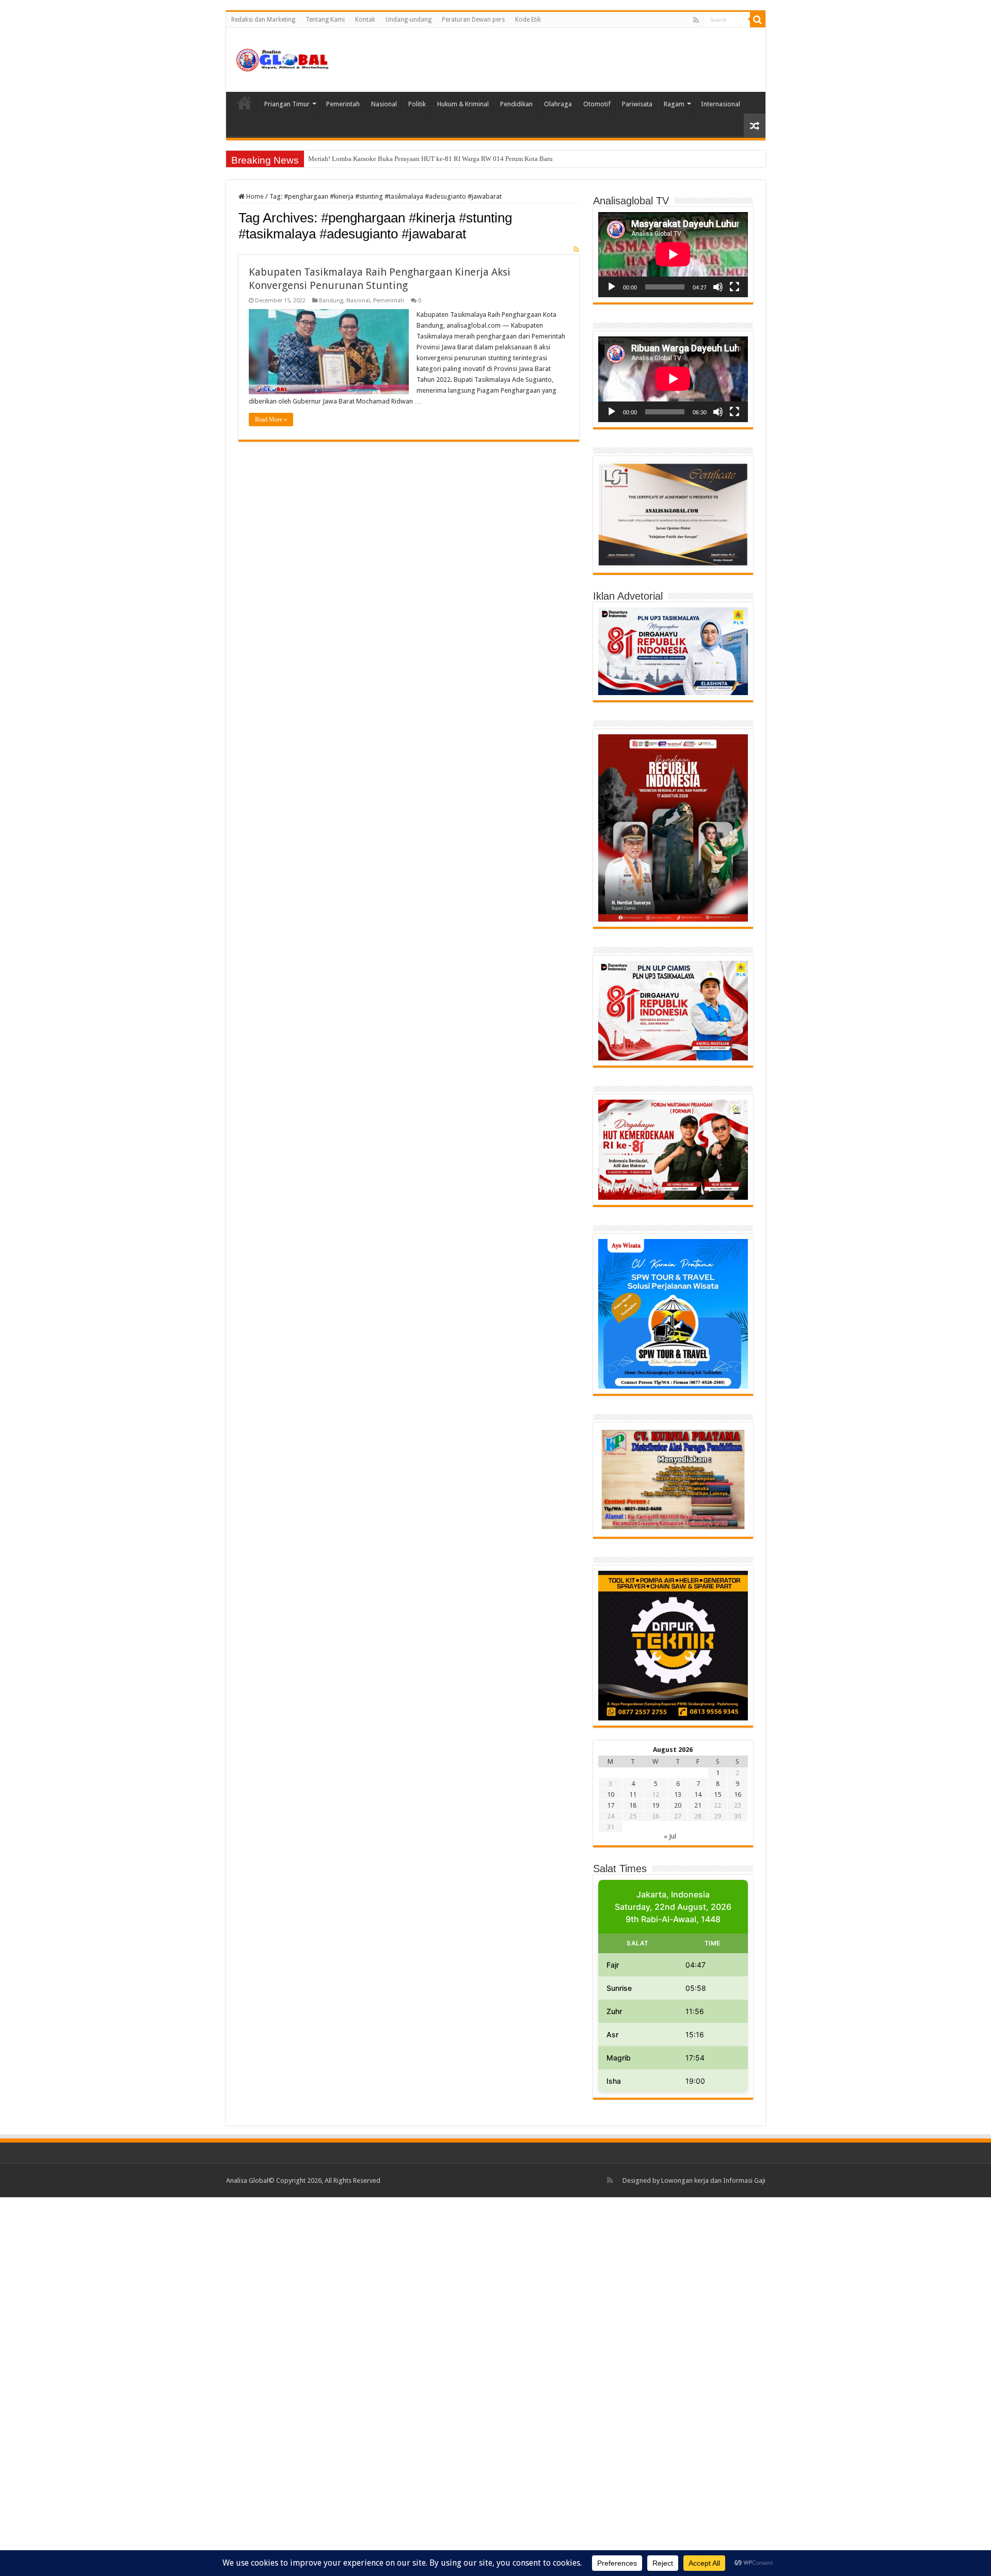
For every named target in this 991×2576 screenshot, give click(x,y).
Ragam (674, 104)
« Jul (670, 1836)
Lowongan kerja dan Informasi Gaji (713, 2180)
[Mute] (718, 287)
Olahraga (558, 104)
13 (678, 1794)
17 (611, 1805)
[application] (673, 255)
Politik (417, 104)
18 (633, 1805)
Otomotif (597, 104)
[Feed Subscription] (576, 249)
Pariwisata (637, 104)
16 (738, 1794)
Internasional (721, 104)
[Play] (612, 287)
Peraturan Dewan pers (473, 20)
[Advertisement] (310, 2386)
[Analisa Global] (283, 58)
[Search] (758, 20)
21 (698, 1805)
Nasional (384, 104)
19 (656, 1805)
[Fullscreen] (734, 287)
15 (717, 1794)
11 (633, 1794)
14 (698, 1794)
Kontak (365, 20)
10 (611, 1794)
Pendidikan (516, 104)
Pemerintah (343, 104)
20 (678, 1805)
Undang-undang (409, 20)
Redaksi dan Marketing (263, 20)
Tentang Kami (325, 20)
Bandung (331, 301)
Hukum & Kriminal (463, 104)
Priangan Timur (287, 104)
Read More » (271, 420)
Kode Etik (528, 20)
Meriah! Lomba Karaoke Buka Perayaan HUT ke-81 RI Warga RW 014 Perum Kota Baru (430, 159)
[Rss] (696, 20)
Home (245, 103)
